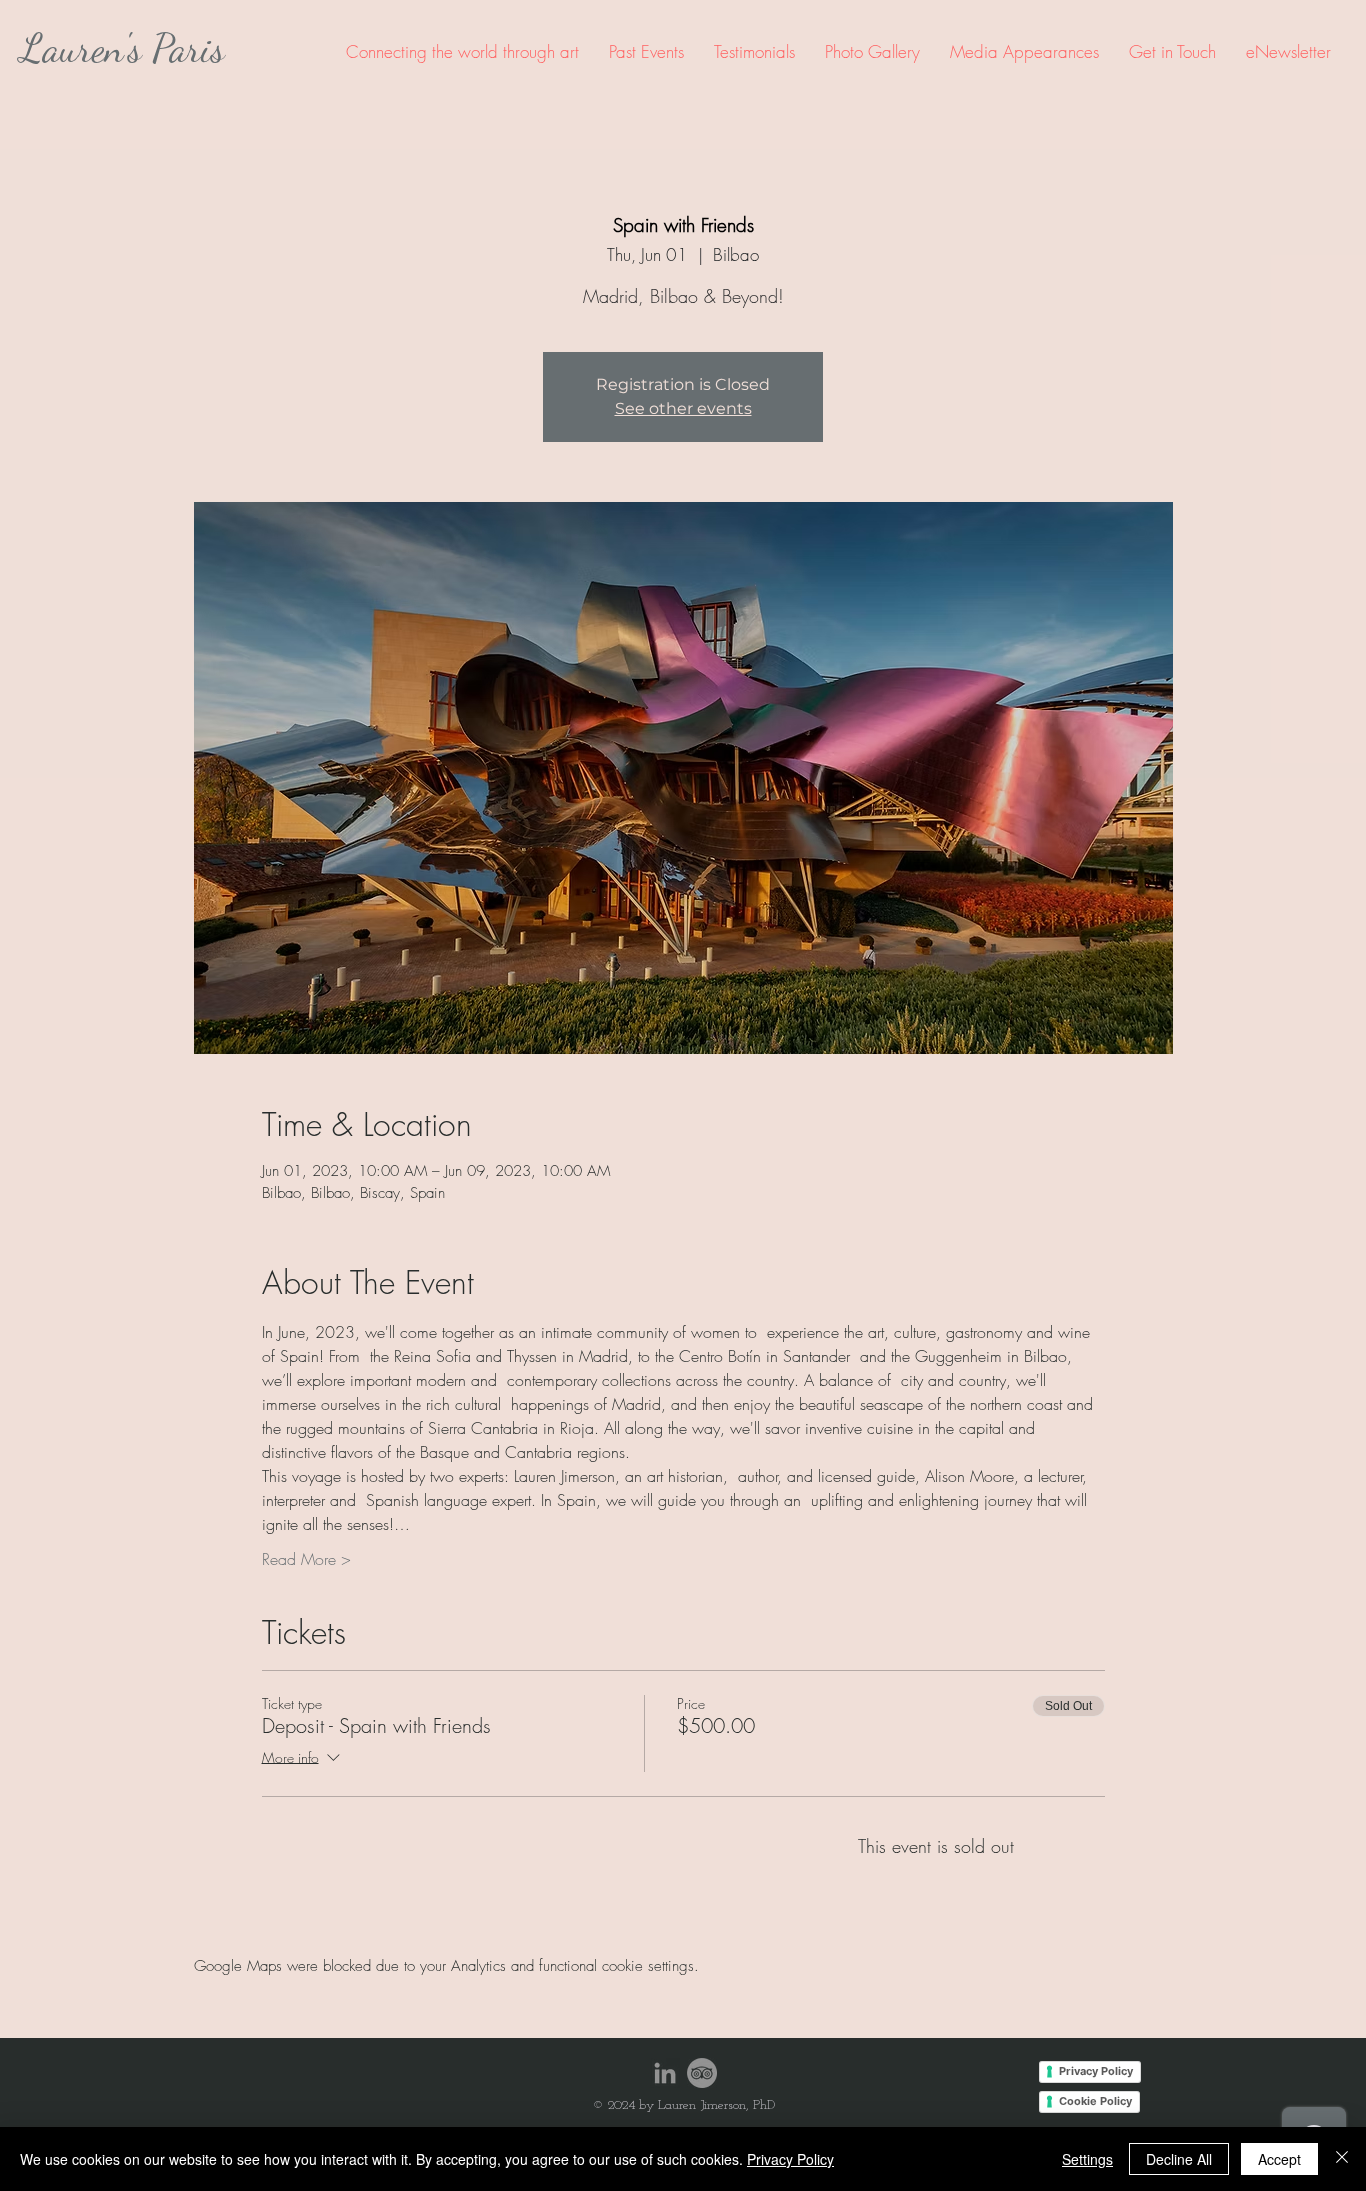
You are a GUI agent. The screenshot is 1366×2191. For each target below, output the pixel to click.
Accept (1279, 2159)
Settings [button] (1087, 2159)
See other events (683, 408)
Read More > (306, 1559)
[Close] (1342, 2159)
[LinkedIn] (665, 2073)
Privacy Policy (790, 2159)
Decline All (1179, 2159)
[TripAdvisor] (702, 2073)
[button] (646, 51)
